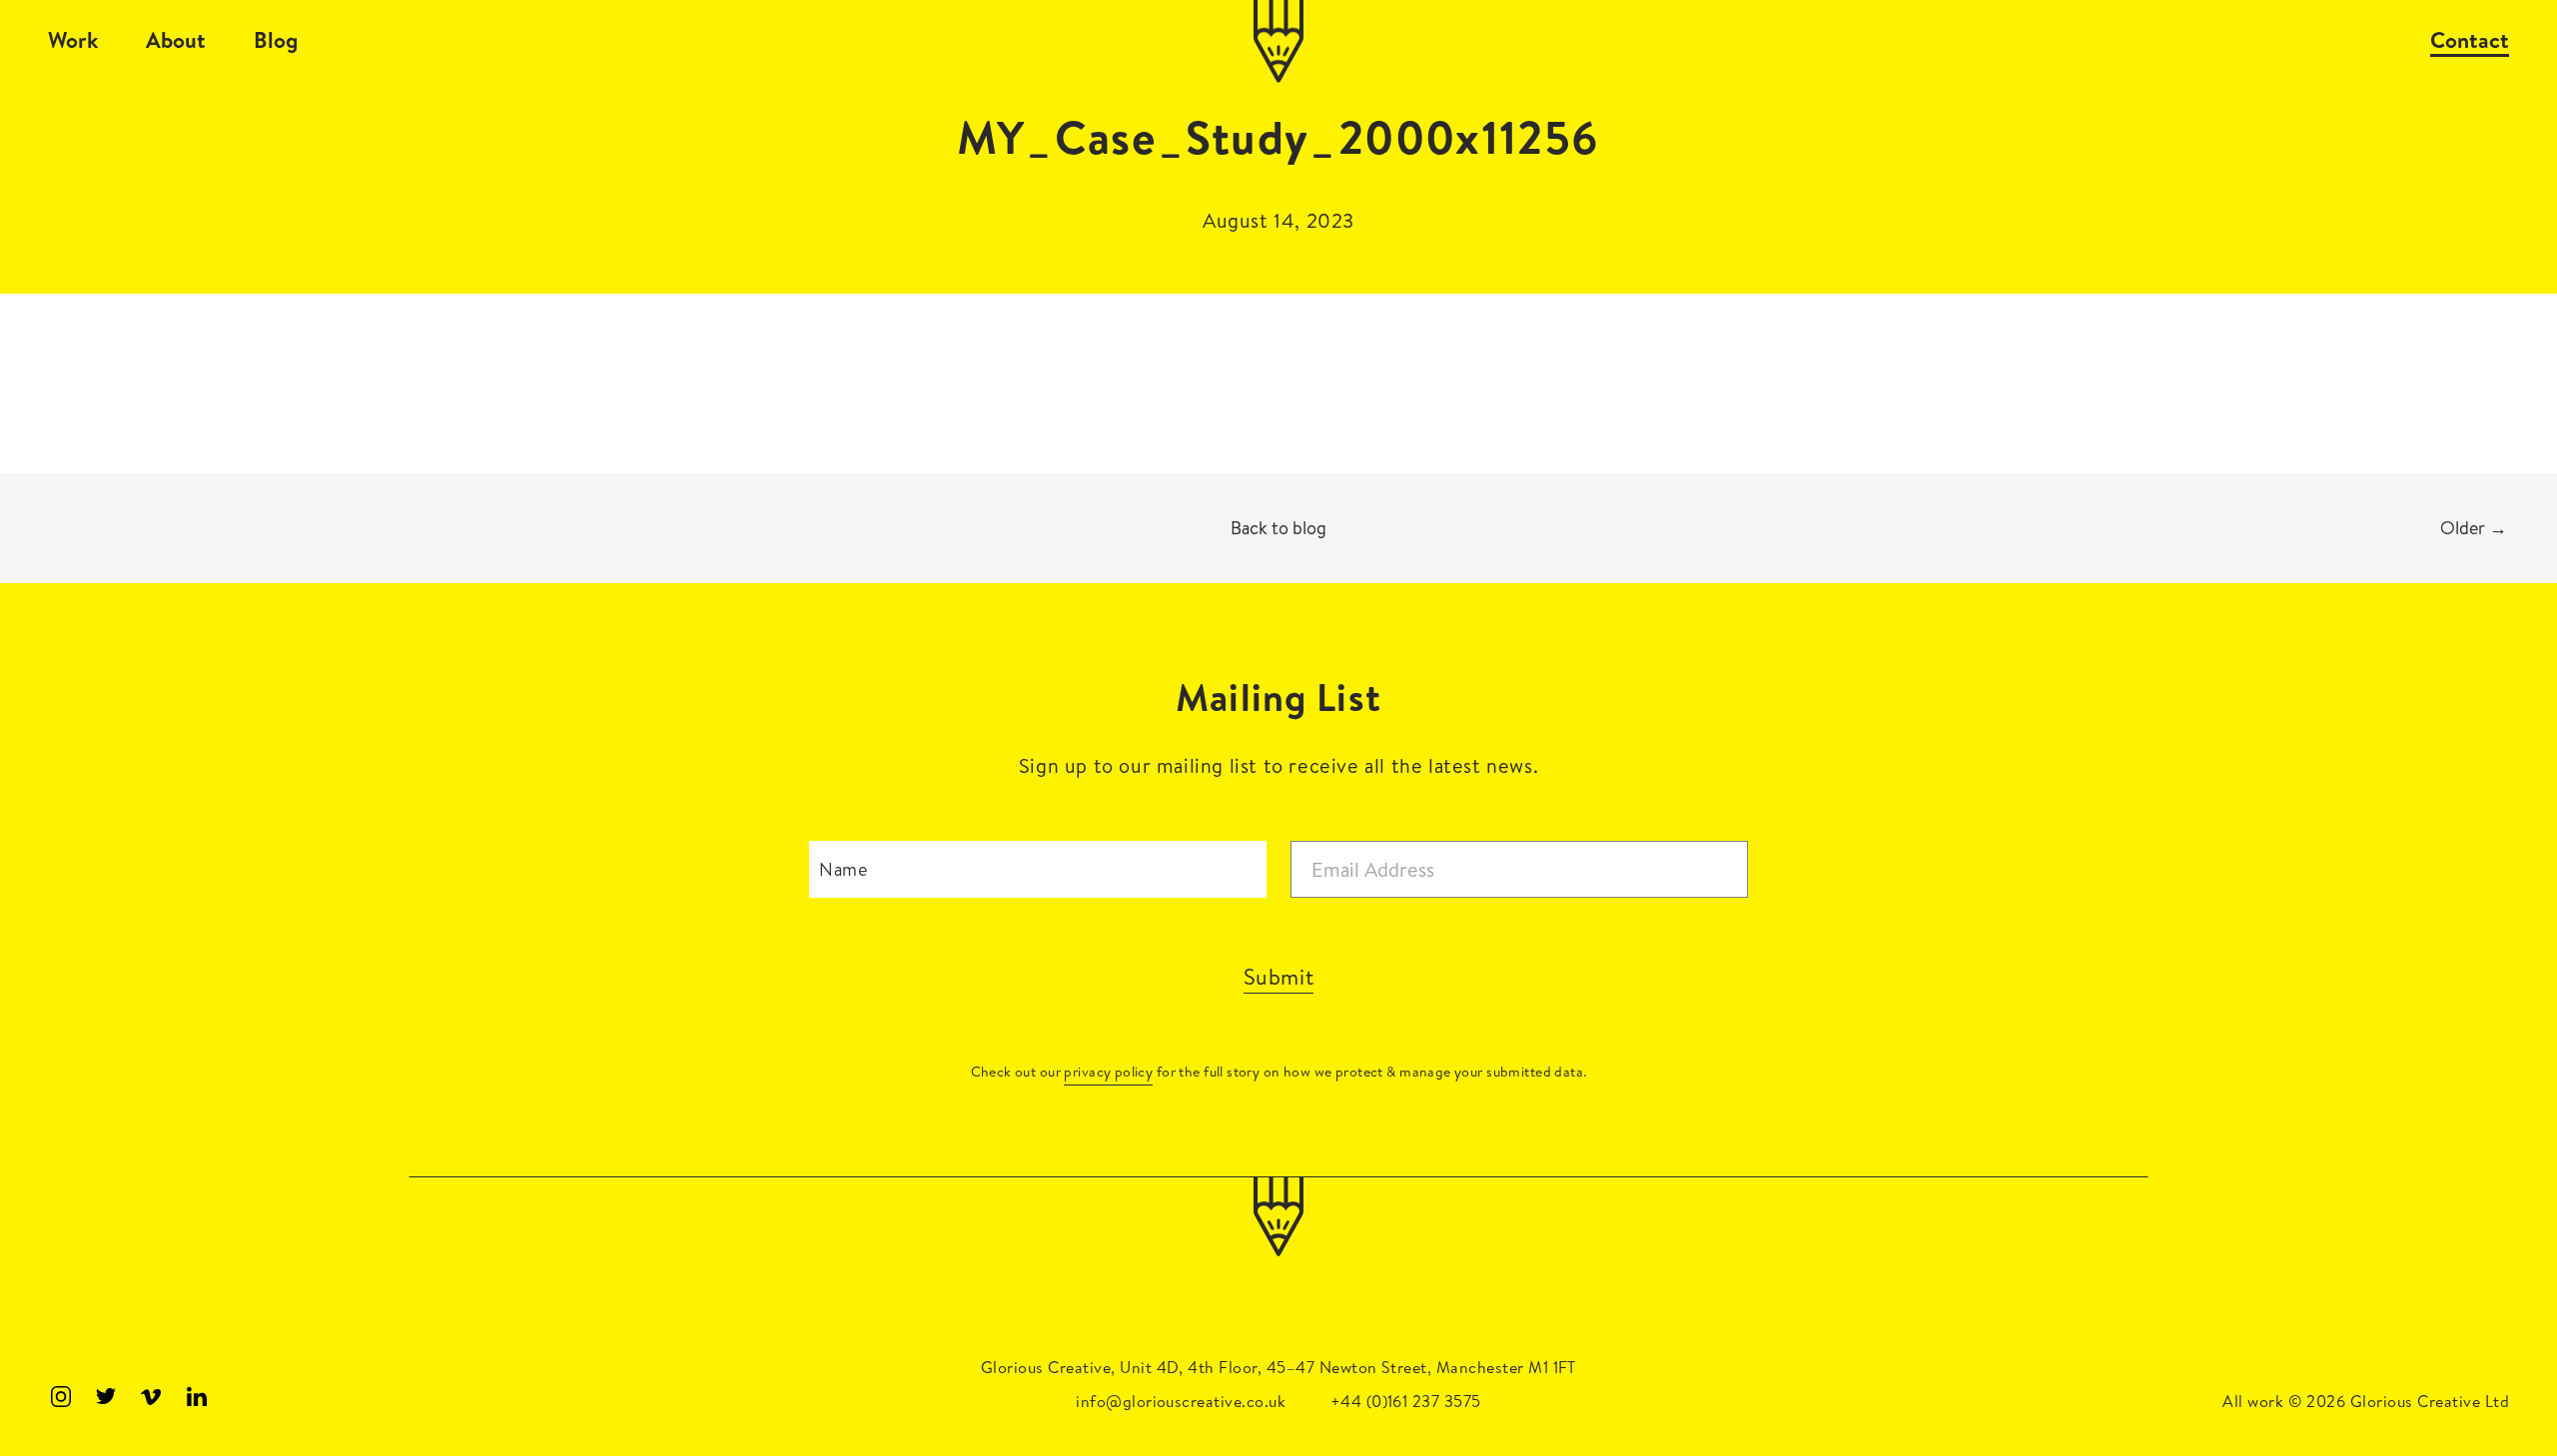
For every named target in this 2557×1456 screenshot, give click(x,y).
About (176, 40)
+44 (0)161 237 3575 (1406, 1401)
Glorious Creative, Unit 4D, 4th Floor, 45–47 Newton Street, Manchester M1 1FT (1278, 1367)
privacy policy (1108, 1072)
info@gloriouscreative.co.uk (1181, 1401)
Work (73, 40)
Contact (2470, 40)
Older (2474, 528)
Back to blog (1278, 528)
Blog (276, 40)
